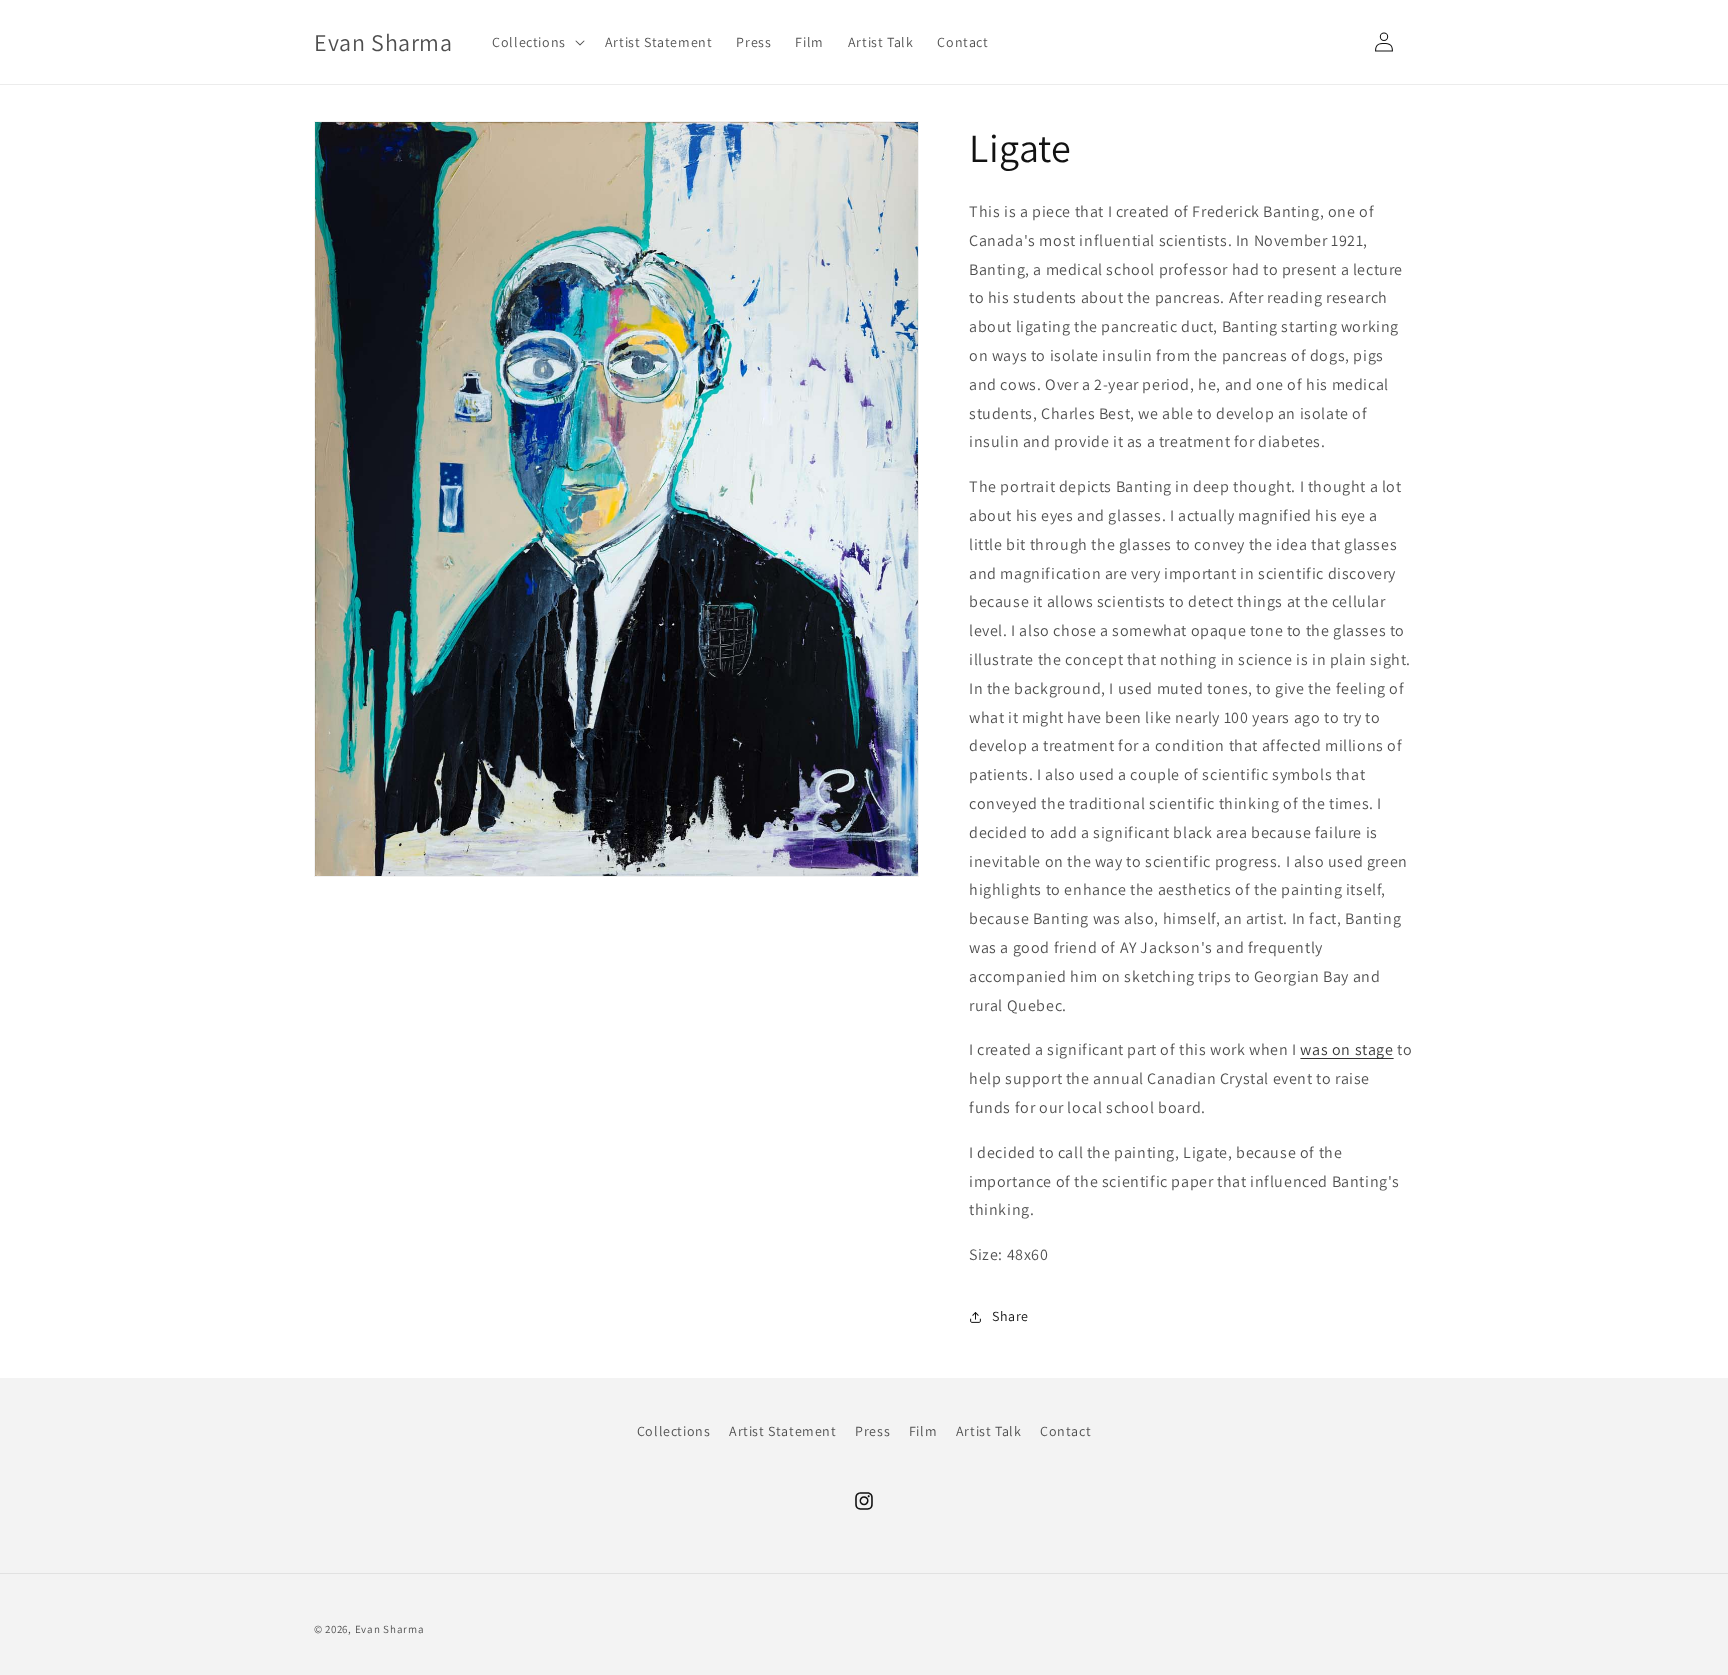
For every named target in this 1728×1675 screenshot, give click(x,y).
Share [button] (1010, 1316)
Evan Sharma (390, 1629)
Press (872, 1431)
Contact (1065, 1431)
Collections (674, 1431)
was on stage (1346, 1049)
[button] (536, 42)
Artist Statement (783, 1431)
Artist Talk (989, 1431)
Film (923, 1431)
